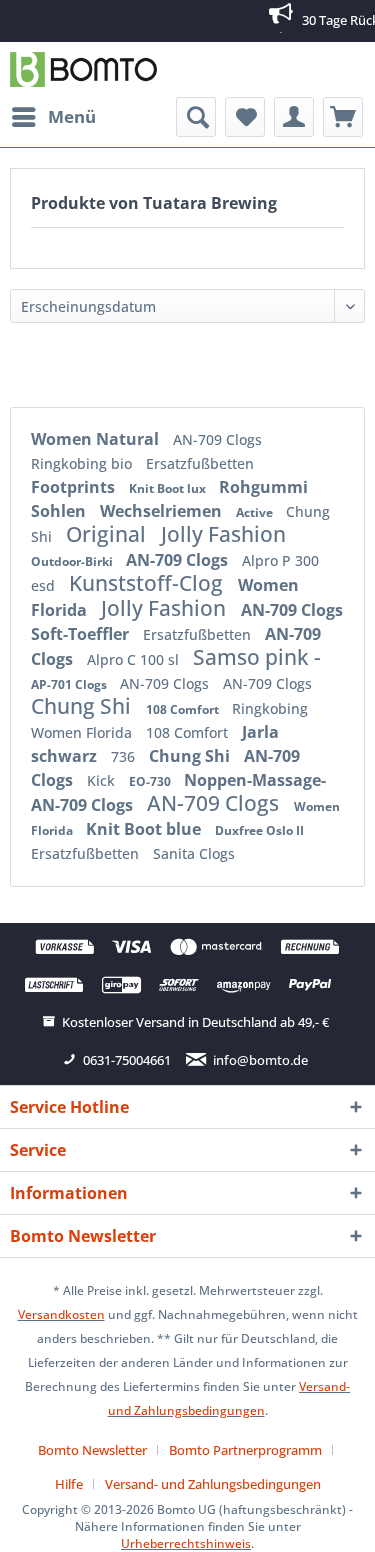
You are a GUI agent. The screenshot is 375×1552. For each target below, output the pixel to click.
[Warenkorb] (343, 117)
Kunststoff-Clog (148, 583)
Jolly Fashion (223, 534)
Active (256, 512)
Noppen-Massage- (255, 780)
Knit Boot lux (169, 488)
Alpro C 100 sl (135, 659)
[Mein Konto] (294, 117)
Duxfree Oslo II (259, 830)
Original (108, 534)
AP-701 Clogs (70, 684)
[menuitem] (53, 117)
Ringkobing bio (83, 463)
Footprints (75, 487)
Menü (72, 116)
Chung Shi (83, 706)
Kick (103, 780)
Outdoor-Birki (73, 561)
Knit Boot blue (145, 829)
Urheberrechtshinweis (186, 1543)
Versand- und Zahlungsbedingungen (213, 1484)
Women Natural (97, 439)
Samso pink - (257, 657)
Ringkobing (270, 708)
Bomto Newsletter (92, 1450)
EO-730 (151, 781)
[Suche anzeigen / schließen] (196, 117)
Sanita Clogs (194, 853)
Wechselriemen (163, 511)
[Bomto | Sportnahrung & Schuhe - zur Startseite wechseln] (83, 69)
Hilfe (69, 1484)
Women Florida (83, 732)
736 (125, 756)
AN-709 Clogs (217, 439)
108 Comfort (184, 709)
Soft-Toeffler (82, 634)
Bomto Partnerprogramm (245, 1450)
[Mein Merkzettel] (245, 117)
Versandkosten (61, 1314)
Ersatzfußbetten (200, 463)
